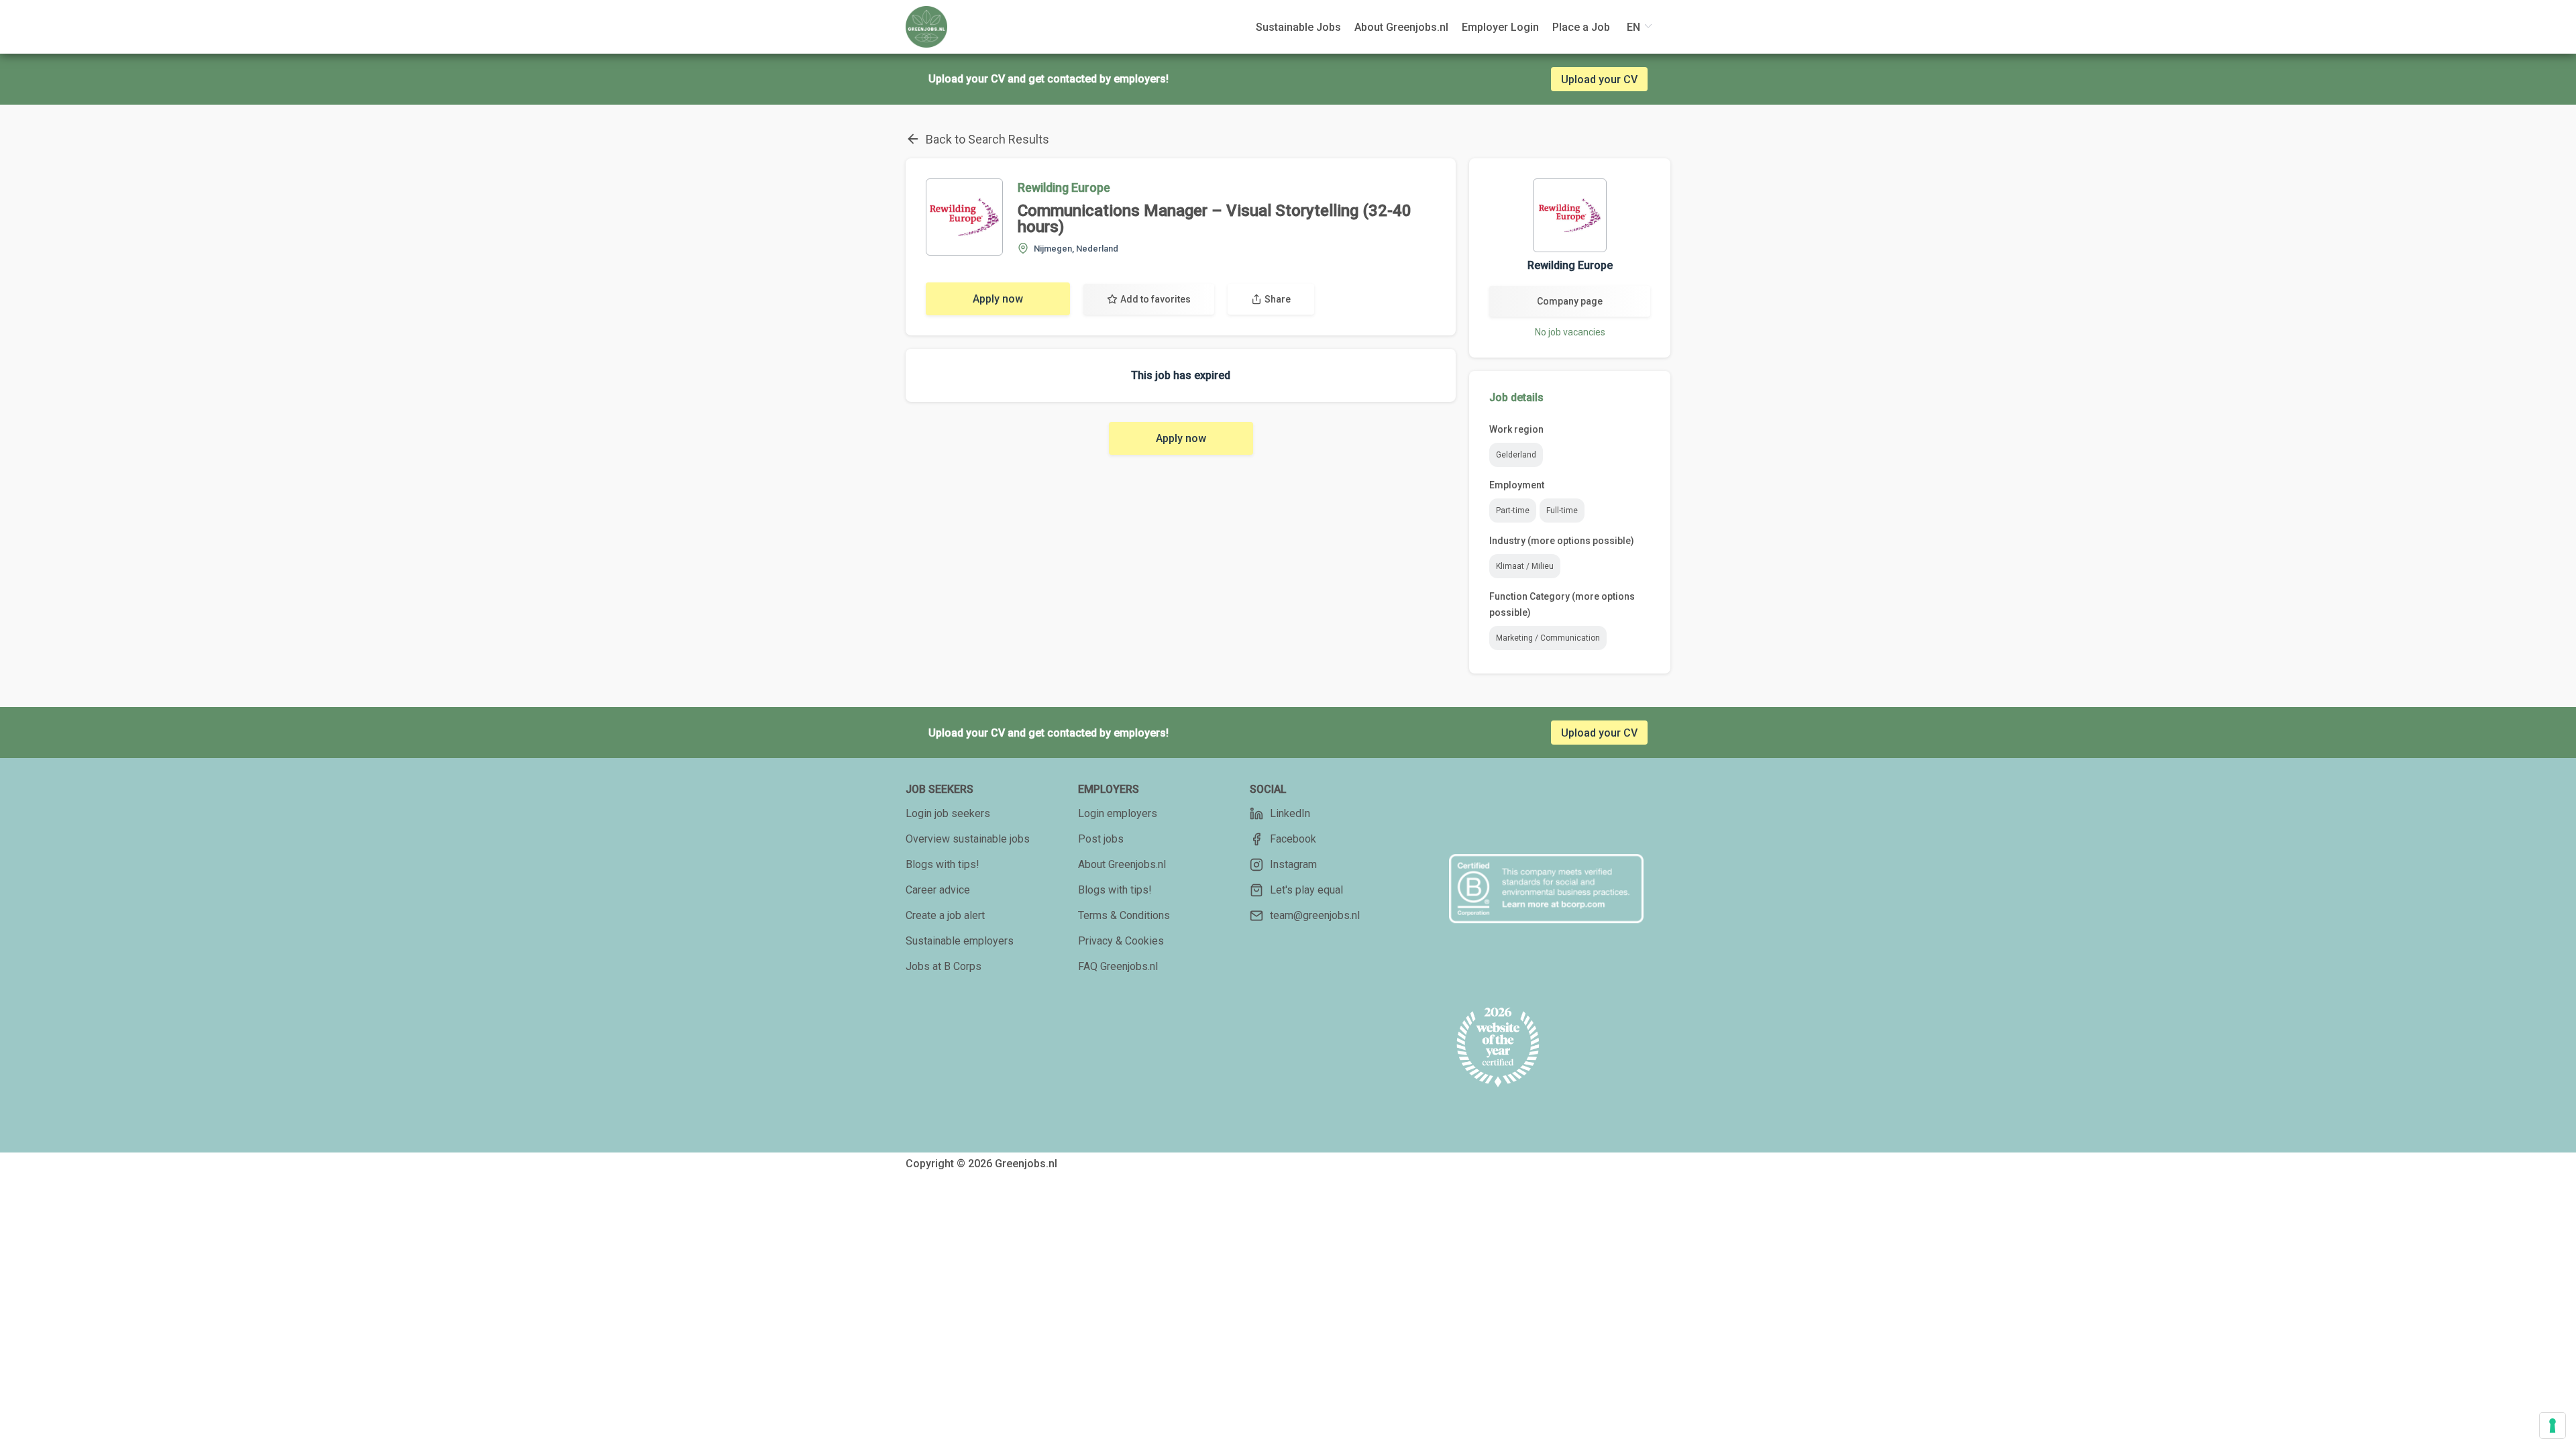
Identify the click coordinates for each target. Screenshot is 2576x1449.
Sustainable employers (960, 941)
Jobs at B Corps (944, 966)
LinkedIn (1290, 813)
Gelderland (1516, 455)
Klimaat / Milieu (1525, 566)
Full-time (1562, 511)
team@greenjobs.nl (1315, 915)
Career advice (938, 890)
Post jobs (1101, 839)
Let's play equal (1306, 890)
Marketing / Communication (1548, 638)
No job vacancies (1570, 332)
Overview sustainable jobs (968, 839)
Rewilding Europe (1064, 187)
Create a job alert (945, 915)
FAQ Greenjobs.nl (1118, 966)
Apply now (998, 299)
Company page (1570, 301)
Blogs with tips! (943, 864)
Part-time (1513, 511)
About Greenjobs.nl (1122, 864)
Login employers (1118, 813)
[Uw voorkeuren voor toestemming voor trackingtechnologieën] (2553, 1426)
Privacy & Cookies (1121, 941)
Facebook (1293, 839)
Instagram (1293, 864)
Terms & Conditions (1124, 915)
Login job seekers (948, 813)
